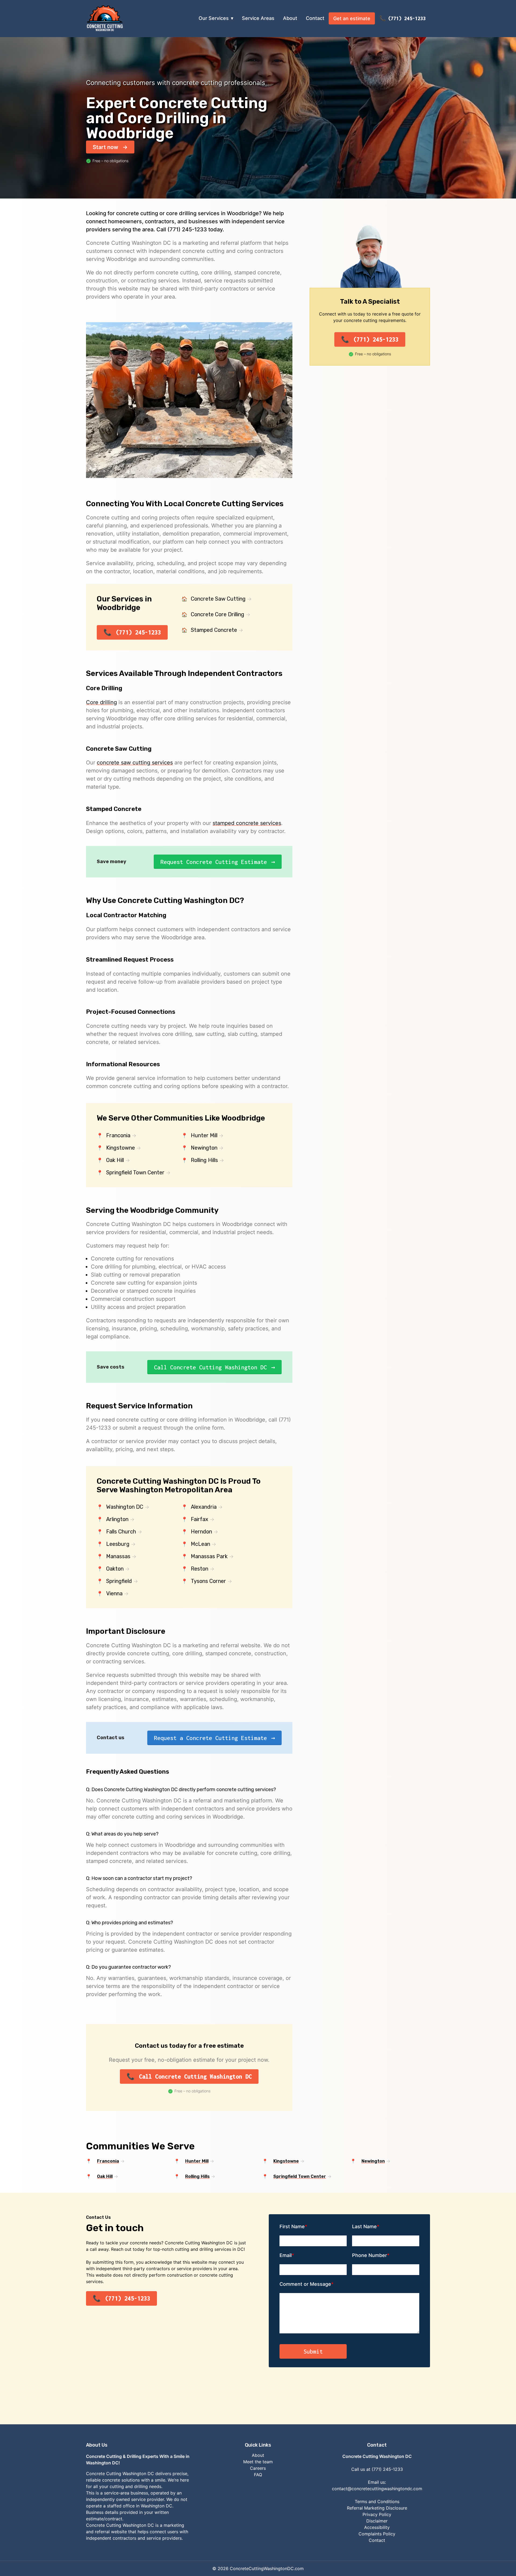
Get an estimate (352, 18)
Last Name (364, 2226)
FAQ (258, 2475)
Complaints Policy (377, 2534)
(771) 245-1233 (407, 18)
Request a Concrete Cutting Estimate (210, 1738)
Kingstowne (121, 1148)
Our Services (214, 18)
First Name (292, 2226)
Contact (315, 18)
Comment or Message (305, 2284)
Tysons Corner (208, 1581)
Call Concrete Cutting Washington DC (210, 1367)
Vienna (114, 1593)
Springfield (119, 1581)
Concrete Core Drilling (218, 614)
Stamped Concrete (214, 630)
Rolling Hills (204, 1160)
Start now (105, 147)
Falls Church (121, 1532)
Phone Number (370, 2255)
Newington (204, 1148)
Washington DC (125, 1507)
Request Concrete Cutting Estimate (214, 862)
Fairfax (200, 1519)
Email (286, 2255)
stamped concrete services (247, 823)
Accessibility (377, 2527)
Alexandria (204, 1507)
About (290, 18)
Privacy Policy (377, 2514)
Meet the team (258, 2462)
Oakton (115, 1569)
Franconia (118, 1135)
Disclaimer (377, 2521)
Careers (258, 2468)
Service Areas (258, 18)
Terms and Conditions (377, 2501)
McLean (200, 1544)
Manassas (118, 1556)
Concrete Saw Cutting (218, 599)
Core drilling (101, 702)
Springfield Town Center (135, 1172)
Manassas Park (209, 1556)
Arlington (117, 1519)
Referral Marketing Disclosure (377, 2508)
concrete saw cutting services (135, 763)
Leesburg (118, 1544)
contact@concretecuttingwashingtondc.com (377, 2489)
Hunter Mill (204, 1135)
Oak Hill (115, 1160)
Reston (200, 1569)
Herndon (201, 1532)
